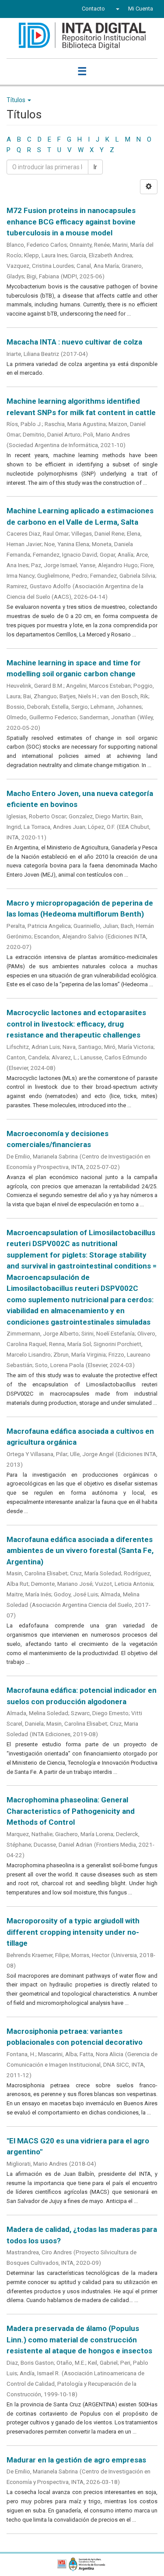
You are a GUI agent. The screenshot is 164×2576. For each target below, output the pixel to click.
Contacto (93, 9)
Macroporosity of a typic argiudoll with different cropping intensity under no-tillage (73, 1932)
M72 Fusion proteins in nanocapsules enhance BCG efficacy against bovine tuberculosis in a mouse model (71, 222)
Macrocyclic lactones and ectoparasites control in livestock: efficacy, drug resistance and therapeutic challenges (76, 1024)
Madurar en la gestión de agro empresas (76, 2460)
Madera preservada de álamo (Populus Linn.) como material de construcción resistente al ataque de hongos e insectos (79, 2340)
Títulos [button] (17, 100)
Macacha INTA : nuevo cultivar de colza (74, 342)
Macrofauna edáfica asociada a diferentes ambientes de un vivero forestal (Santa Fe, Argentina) (80, 1551)
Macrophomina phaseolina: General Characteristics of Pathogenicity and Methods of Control (71, 1811)
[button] (117, 9)
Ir (95, 167)
